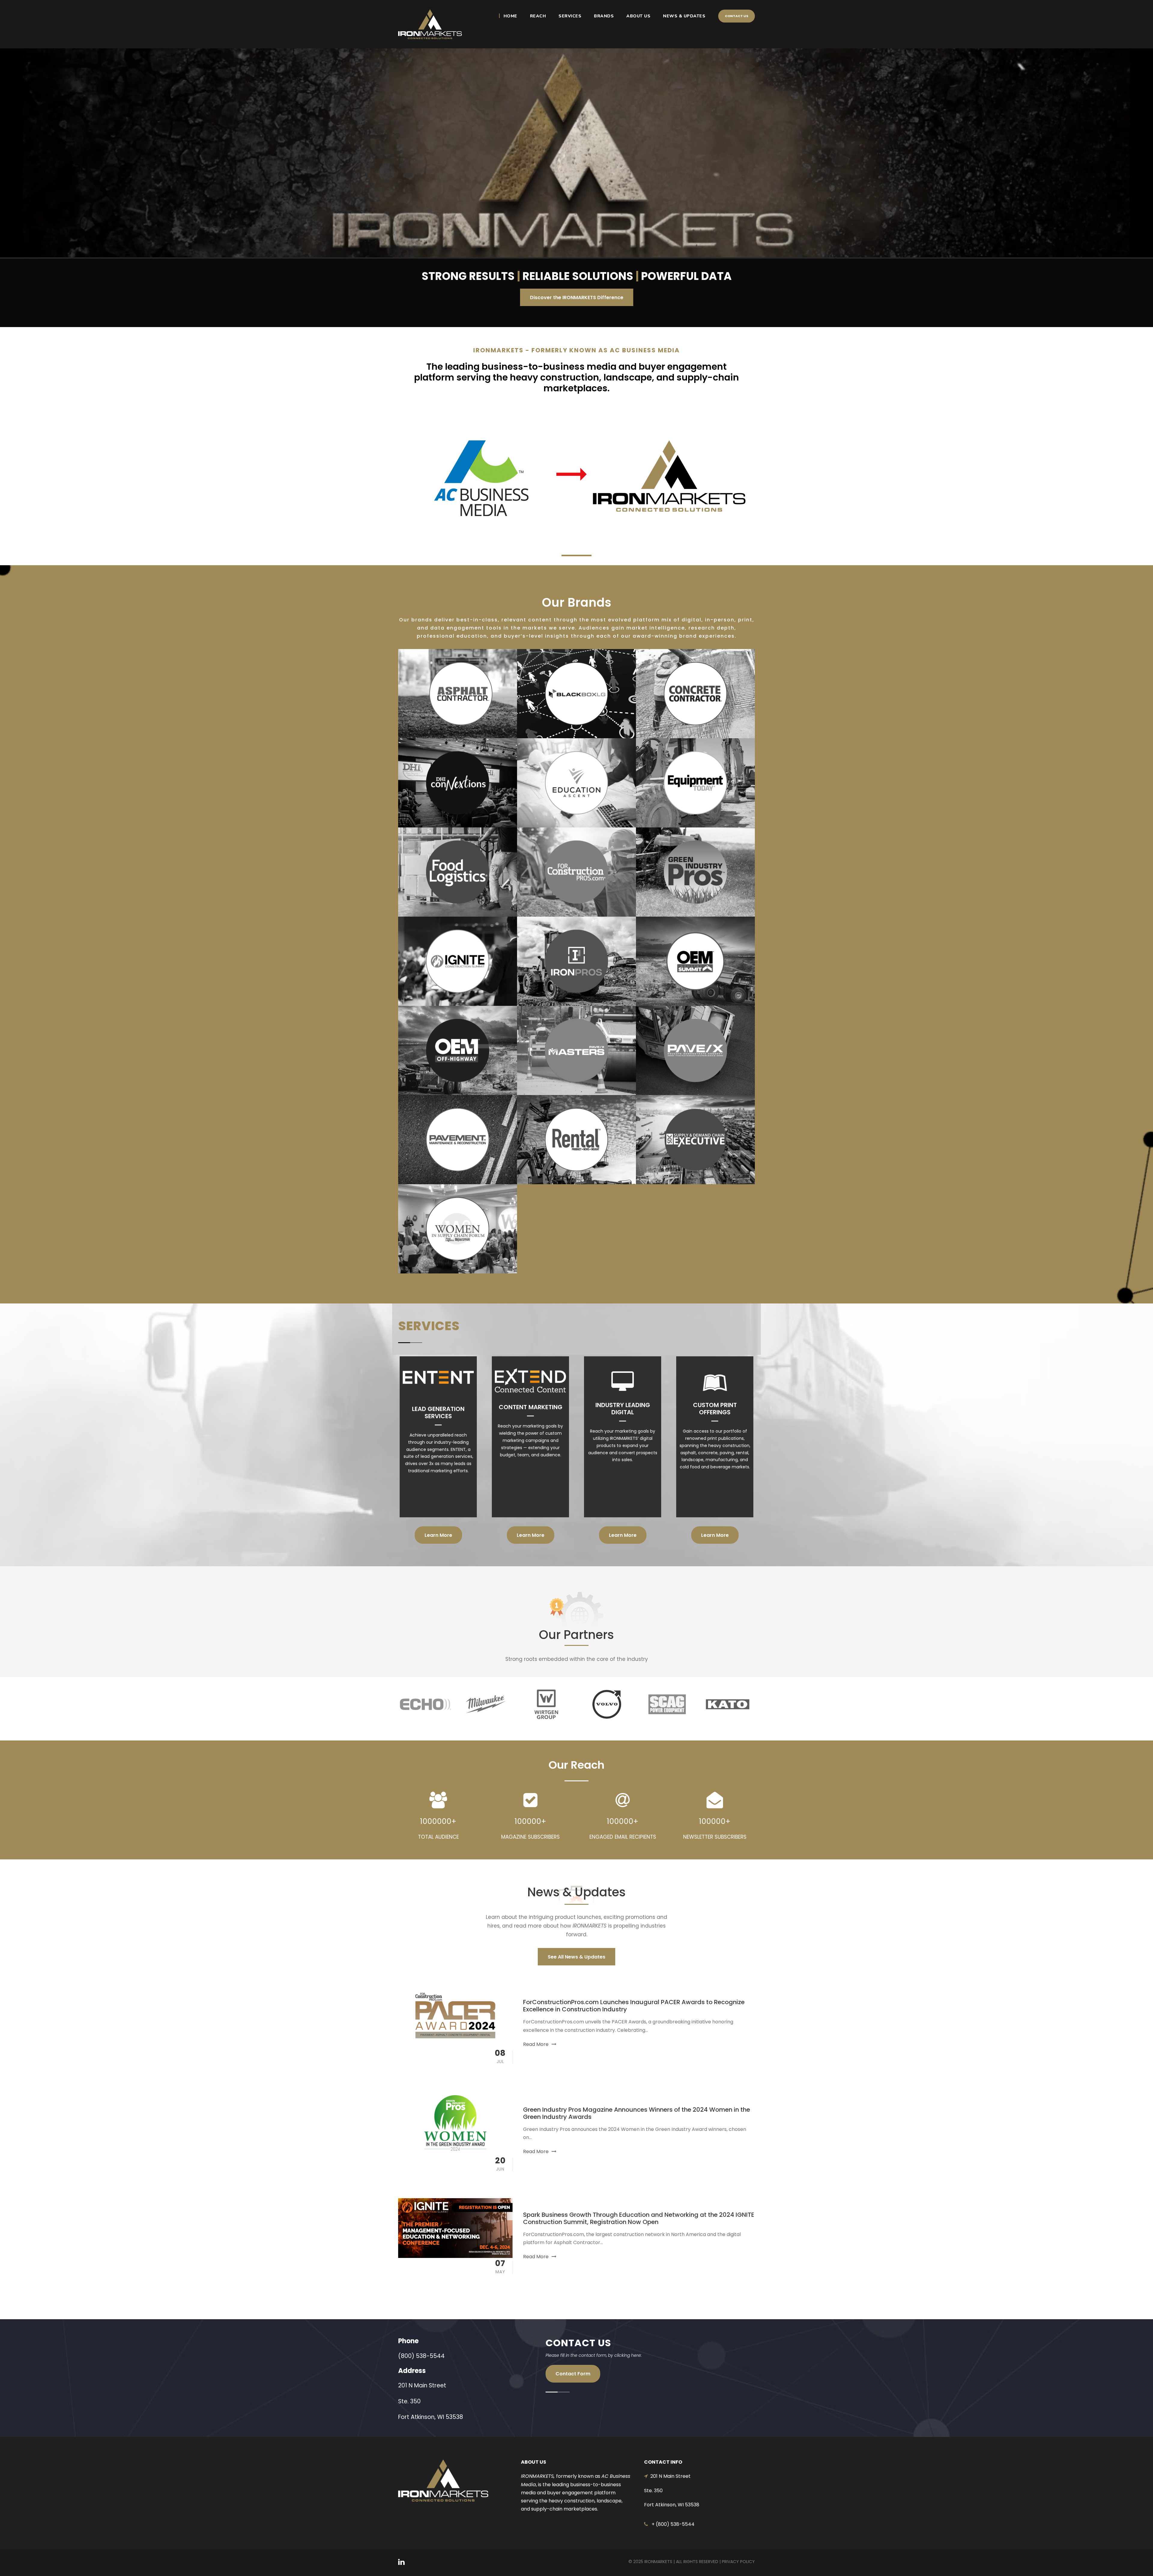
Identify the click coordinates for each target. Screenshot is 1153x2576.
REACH (538, 16)
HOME (510, 16)
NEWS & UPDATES (684, 16)
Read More (536, 2044)
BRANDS (604, 16)
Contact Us (737, 16)
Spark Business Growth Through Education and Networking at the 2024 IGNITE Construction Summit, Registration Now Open (639, 2218)
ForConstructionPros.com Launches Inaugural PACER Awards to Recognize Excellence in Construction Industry (634, 2006)
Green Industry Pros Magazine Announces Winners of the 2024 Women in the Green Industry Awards (637, 2113)
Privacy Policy (738, 2562)
